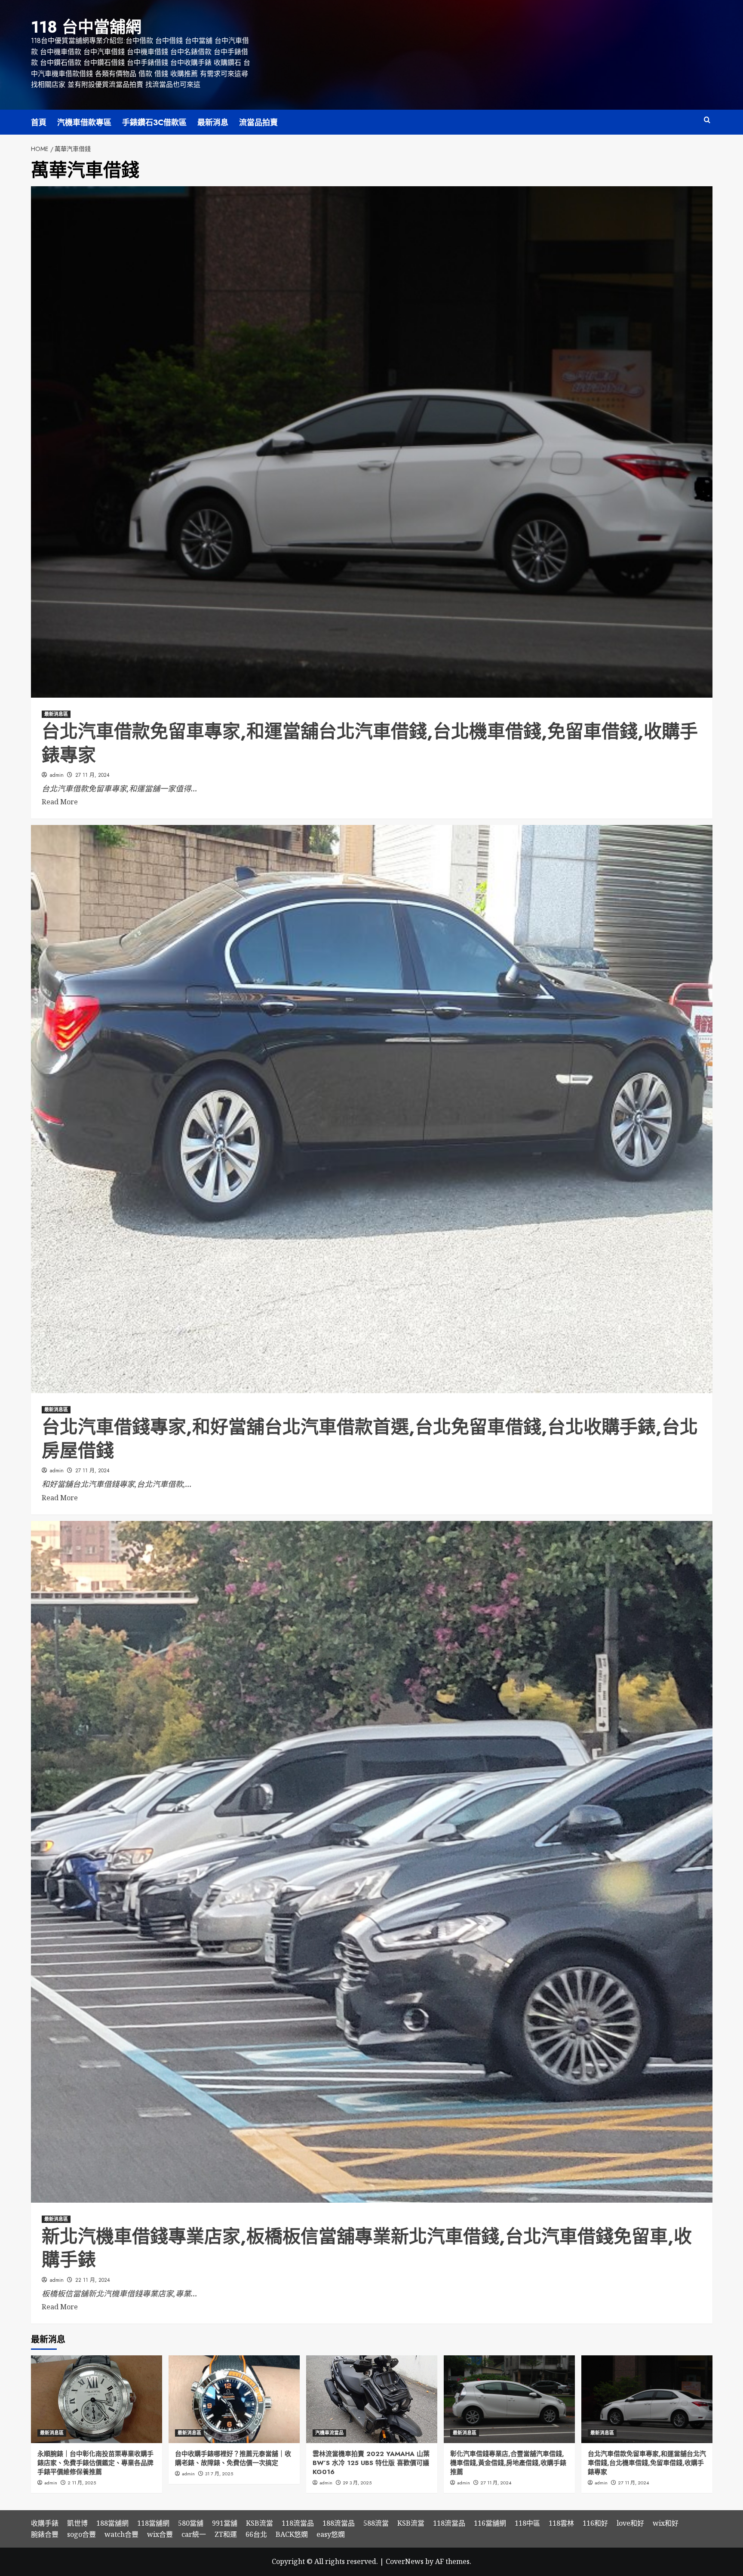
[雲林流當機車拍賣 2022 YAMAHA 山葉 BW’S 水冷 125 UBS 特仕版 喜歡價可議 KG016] (372, 2399)
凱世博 (77, 2523)
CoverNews (405, 2561)
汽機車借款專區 (84, 123)
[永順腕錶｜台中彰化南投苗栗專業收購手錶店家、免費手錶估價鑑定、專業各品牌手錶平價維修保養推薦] (97, 2399)
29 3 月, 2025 (357, 2483)
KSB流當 (259, 2523)
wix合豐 (160, 2534)
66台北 (256, 2534)
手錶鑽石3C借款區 (154, 123)
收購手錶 (45, 2523)
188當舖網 (112, 2523)
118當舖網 (153, 2523)
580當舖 (191, 2523)
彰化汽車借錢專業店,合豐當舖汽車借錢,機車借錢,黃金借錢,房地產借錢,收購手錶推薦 (508, 2463)
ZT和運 (226, 2534)
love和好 (630, 2523)
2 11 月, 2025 (82, 2483)
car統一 (194, 2534)
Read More (60, 802)
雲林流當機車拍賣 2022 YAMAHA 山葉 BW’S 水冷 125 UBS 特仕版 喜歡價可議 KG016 (371, 2463)
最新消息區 (56, 714)
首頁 (39, 123)
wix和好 (666, 2523)
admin (57, 775)
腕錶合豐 (45, 2534)
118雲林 (561, 2523)
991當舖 (225, 2523)
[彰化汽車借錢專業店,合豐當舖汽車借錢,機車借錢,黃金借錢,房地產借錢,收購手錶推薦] (509, 2399)
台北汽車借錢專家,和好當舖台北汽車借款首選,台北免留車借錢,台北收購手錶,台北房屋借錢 (370, 1439)
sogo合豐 (81, 2534)
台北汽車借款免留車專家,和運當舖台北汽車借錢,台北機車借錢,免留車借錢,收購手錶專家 (370, 743)
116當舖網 (490, 2523)
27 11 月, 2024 (92, 775)
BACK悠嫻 (292, 2534)
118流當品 (298, 2523)
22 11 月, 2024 (93, 2280)
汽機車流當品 (329, 2433)
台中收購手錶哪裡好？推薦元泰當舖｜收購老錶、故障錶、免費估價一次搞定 (233, 2458)
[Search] (707, 120)
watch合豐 (121, 2534)
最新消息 (213, 123)
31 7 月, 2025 (219, 2474)
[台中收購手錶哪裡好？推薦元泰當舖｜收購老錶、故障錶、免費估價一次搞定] (234, 2399)
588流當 (376, 2523)
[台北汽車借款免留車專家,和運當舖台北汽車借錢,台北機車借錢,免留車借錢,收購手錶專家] (647, 2399)
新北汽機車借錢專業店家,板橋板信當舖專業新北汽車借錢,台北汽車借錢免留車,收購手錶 (367, 2248)
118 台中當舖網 (86, 27)
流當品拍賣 (258, 123)
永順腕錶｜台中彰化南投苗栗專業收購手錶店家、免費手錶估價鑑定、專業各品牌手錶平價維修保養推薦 (95, 2463)
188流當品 (339, 2523)
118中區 (527, 2523)
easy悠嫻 (331, 2534)
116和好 (595, 2523)
